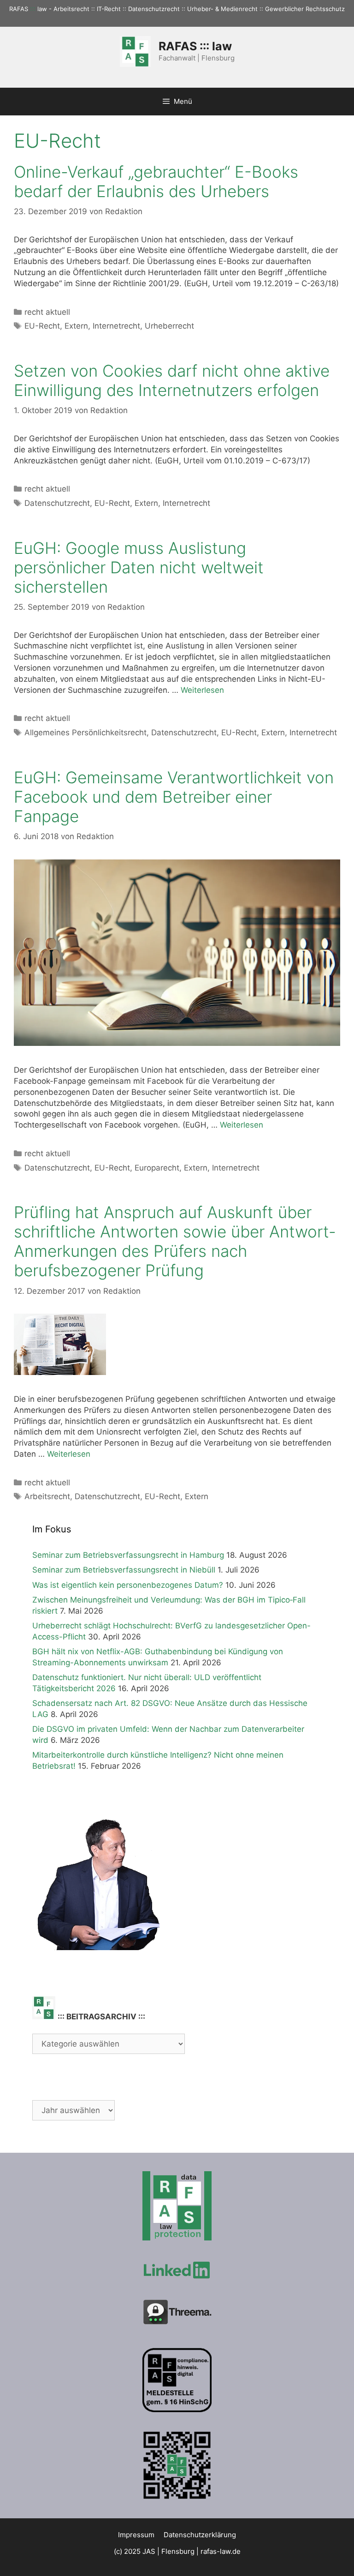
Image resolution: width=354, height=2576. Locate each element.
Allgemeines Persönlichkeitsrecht (86, 733)
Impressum (136, 2535)
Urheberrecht (169, 326)
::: (33, 9)
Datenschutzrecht (57, 503)
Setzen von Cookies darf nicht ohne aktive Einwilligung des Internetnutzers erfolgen (172, 380)
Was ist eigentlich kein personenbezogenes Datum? (128, 1585)
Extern (76, 326)
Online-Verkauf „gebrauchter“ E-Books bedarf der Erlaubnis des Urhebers (156, 181)
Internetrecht (116, 326)
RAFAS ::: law (195, 46)
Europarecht (157, 1168)
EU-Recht (42, 326)
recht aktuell (47, 312)
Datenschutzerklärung (200, 2535)
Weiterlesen (202, 690)
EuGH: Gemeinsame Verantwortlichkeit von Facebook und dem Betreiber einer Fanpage (174, 797)
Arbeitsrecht (47, 1496)
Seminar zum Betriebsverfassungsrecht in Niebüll (124, 1570)
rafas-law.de (221, 2551)
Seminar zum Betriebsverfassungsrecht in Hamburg (128, 1555)
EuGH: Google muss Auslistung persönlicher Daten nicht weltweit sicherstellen (139, 567)
